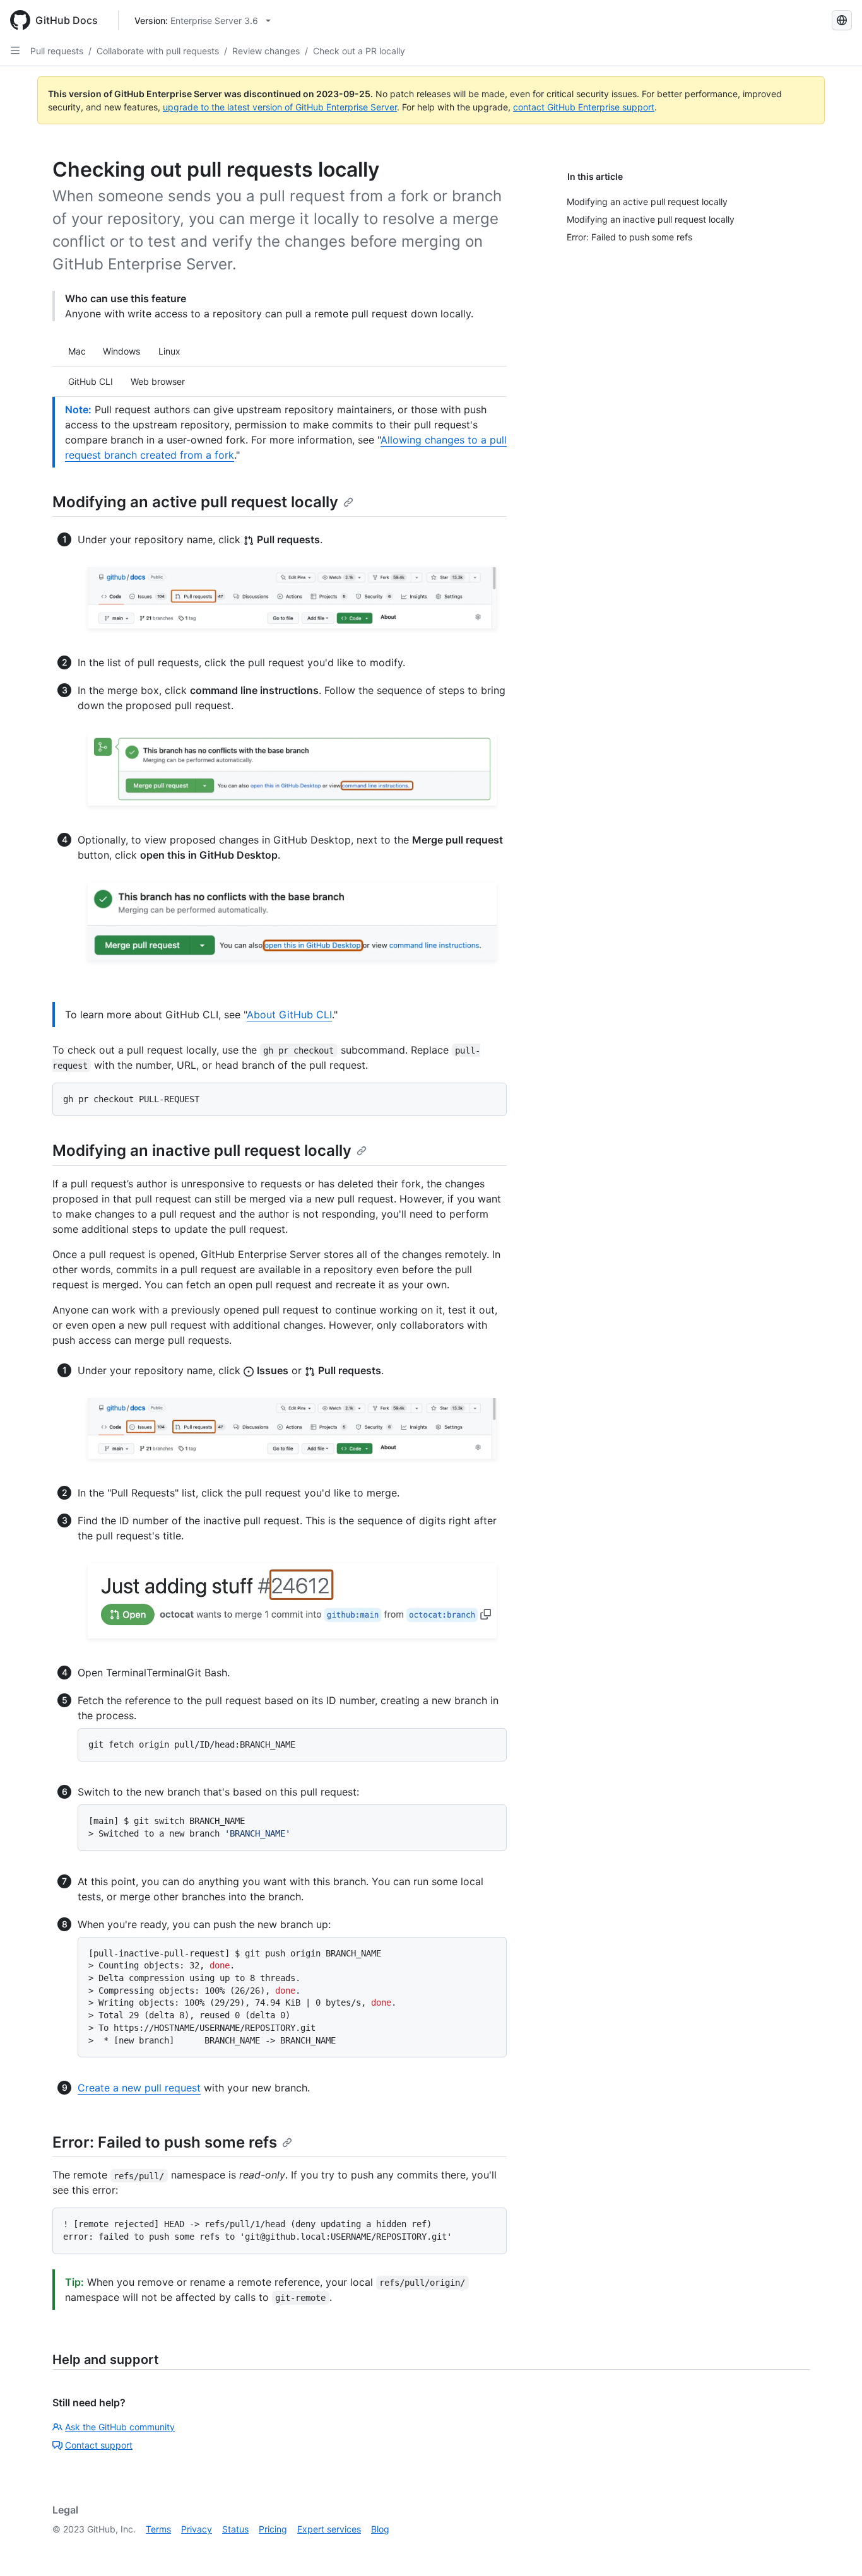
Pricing (273, 2529)
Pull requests (57, 51)
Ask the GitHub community (120, 2427)
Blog (380, 2529)
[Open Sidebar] (15, 50)
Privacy (197, 2529)
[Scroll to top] (834, 2548)
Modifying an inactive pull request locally (202, 1150)
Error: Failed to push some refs (165, 2142)
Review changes (266, 51)
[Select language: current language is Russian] (842, 20)
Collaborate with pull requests (158, 51)
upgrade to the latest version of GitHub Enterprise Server (280, 107)
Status (235, 2529)
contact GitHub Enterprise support (584, 107)
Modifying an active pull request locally (195, 502)
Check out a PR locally (359, 51)
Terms (158, 2529)
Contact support (99, 2445)
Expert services (329, 2529)
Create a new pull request (139, 2088)
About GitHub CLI (289, 1015)
